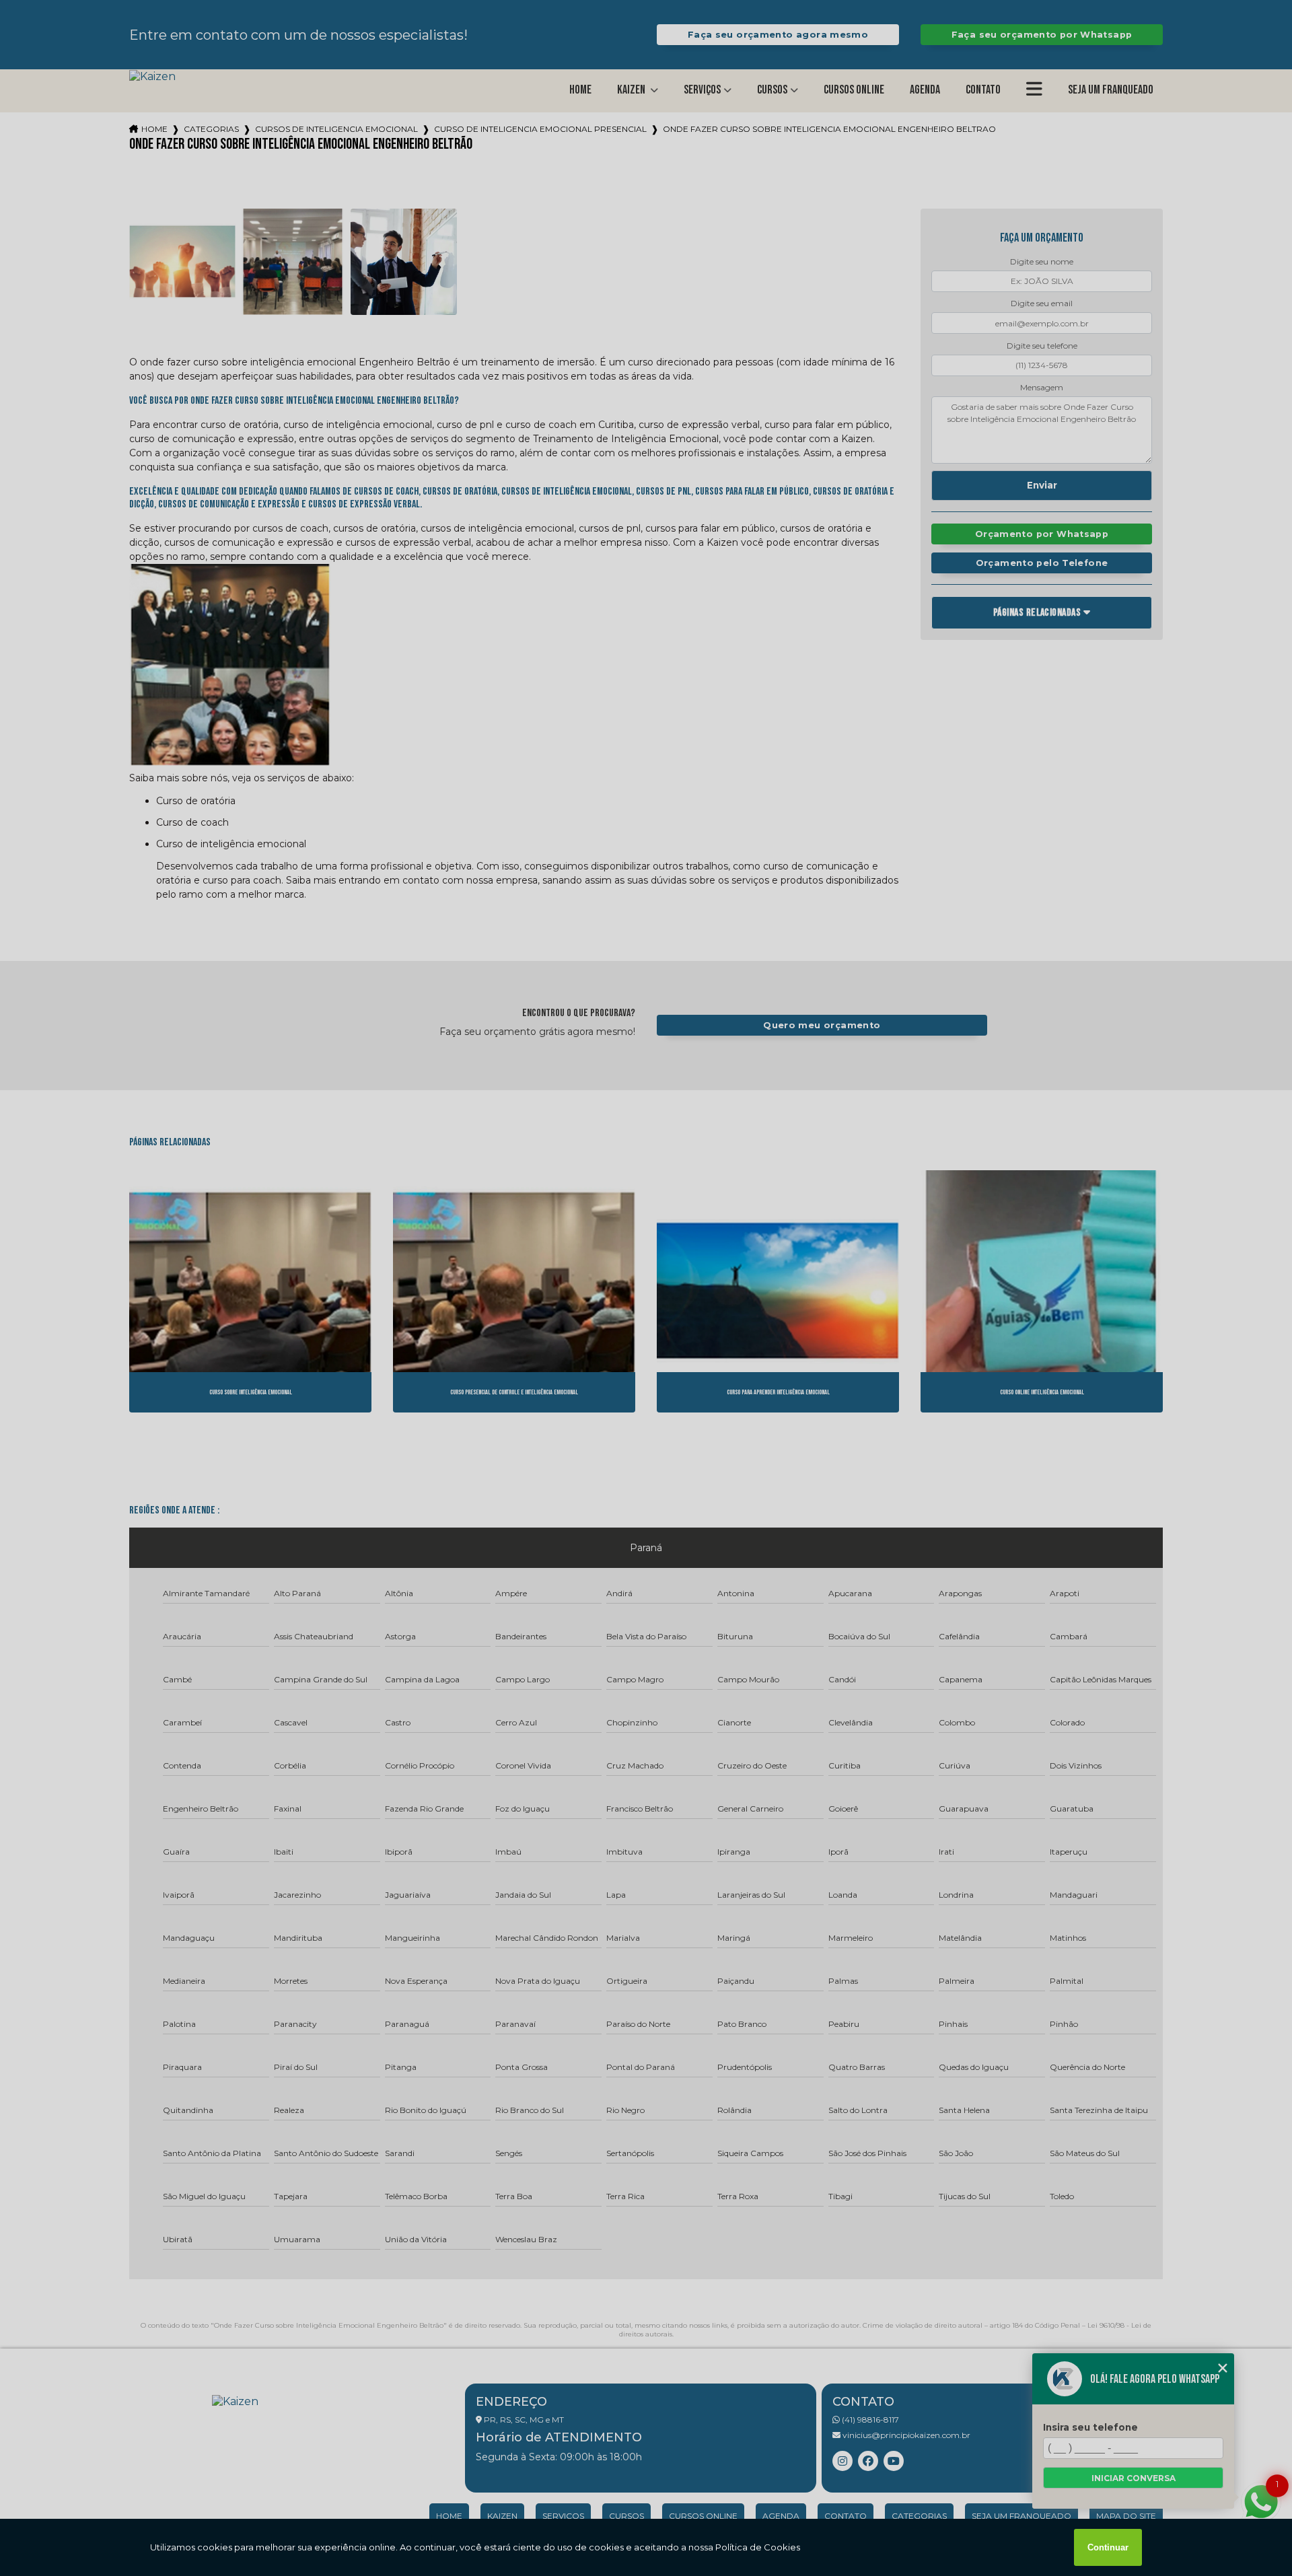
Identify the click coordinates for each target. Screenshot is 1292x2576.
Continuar (1108, 2547)
